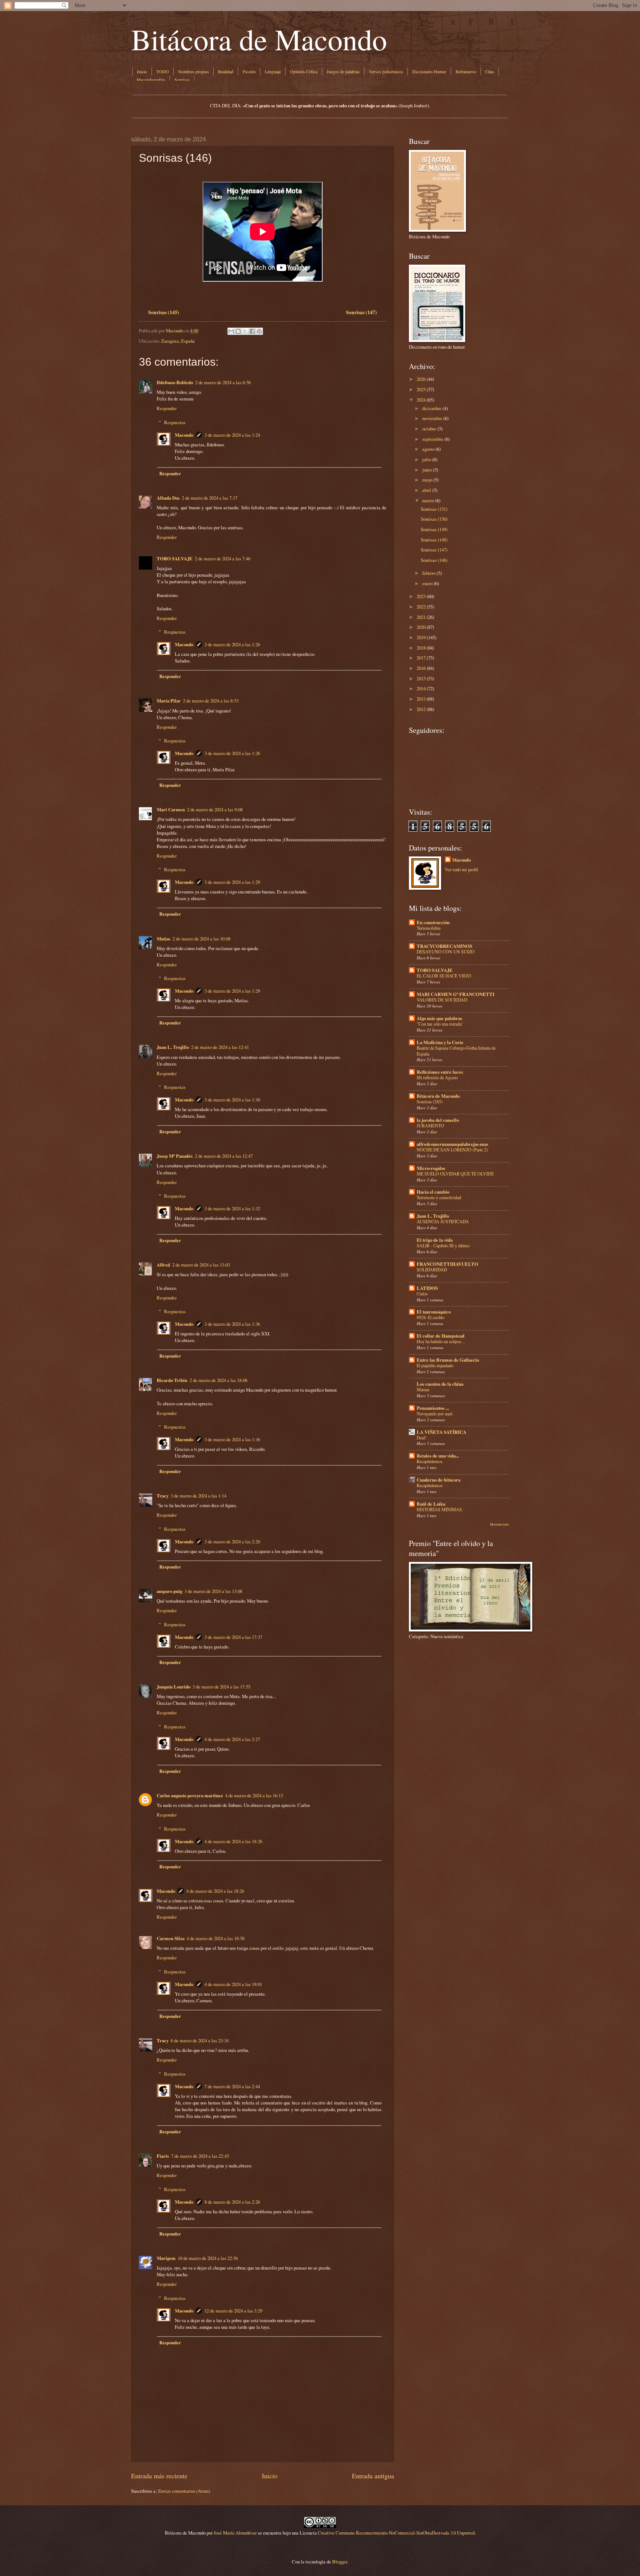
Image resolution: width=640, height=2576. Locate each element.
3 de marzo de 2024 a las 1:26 (232, 644)
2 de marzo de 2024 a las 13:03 (201, 1265)
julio (427, 459)
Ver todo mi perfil (461, 869)
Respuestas (175, 422)
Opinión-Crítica (304, 71)
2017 (421, 658)
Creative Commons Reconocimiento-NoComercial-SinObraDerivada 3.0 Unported (396, 2533)
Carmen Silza (171, 1938)
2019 (421, 637)
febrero (429, 573)
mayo (427, 480)
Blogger (340, 2562)
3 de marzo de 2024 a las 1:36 (232, 1324)
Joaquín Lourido (174, 1687)
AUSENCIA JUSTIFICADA (443, 1221)
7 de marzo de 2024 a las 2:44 (232, 2086)
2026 (421, 379)
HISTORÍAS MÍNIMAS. (440, 1509)
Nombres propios (194, 71)
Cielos (422, 1294)
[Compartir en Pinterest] (259, 331)
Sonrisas (182, 80)
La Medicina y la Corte (440, 1042)
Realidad (226, 71)
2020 (421, 627)
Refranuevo (466, 71)
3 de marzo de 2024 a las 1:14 (199, 1496)
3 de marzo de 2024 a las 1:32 (232, 1208)
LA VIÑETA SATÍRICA (441, 1432)
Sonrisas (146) (434, 560)
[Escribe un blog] (238, 331)
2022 (421, 607)
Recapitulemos (430, 1461)
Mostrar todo (499, 1524)
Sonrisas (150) (434, 519)
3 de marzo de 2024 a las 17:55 (221, 1687)
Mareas (423, 1389)
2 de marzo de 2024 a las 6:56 (223, 382)
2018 (421, 648)
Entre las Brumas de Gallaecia (448, 1360)
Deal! (421, 1438)
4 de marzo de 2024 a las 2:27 (232, 1739)
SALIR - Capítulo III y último (443, 1245)
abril (427, 490)
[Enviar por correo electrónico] (231, 331)
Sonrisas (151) (434, 509)
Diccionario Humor (429, 71)
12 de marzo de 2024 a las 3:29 (233, 2311)
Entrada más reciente (159, 2476)
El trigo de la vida (435, 1240)
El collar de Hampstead (441, 1336)
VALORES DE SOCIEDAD (442, 1000)
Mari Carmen (171, 809)
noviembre (432, 418)
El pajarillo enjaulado (435, 1365)
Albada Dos (168, 498)
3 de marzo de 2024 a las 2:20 (232, 1542)
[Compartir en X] (245, 331)
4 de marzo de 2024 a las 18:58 (216, 1938)
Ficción (249, 71)
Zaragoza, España (178, 341)
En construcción (433, 922)
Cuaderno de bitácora (439, 1480)
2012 (421, 709)
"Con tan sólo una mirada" (440, 1024)
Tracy (163, 1496)
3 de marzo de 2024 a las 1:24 (232, 435)
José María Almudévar (235, 2533)
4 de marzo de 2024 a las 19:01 (233, 1984)
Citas (490, 71)
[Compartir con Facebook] (252, 331)
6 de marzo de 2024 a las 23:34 (200, 2040)
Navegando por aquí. (435, 1413)
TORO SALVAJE (175, 559)
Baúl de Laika (431, 1504)
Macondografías (151, 80)
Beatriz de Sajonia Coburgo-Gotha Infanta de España (456, 1051)
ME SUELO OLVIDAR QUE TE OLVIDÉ (455, 1174)
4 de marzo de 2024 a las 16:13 (254, 1795)
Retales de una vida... (438, 1456)
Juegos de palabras (343, 71)
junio (427, 470)
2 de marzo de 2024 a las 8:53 (211, 701)
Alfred (163, 1265)
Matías (164, 939)
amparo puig (169, 1591)
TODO (163, 71)
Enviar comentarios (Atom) (184, 2491)
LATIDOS (427, 1288)
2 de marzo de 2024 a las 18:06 (219, 1380)
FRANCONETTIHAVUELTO (447, 1264)
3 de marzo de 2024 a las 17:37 (233, 1637)
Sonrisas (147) (434, 550)
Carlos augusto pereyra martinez (190, 1795)
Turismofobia (429, 928)
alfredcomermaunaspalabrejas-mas (452, 1144)
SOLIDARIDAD (432, 1269)
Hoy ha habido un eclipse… (441, 1341)
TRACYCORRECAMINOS (444, 946)
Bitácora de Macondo (259, 39)
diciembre (432, 408)
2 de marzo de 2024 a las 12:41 (220, 1047)
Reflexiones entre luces (440, 1072)
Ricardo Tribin (172, 1380)
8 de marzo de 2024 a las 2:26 (232, 2202)
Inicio (142, 71)
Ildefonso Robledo (175, 382)
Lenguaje (273, 71)
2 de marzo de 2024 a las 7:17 (210, 498)
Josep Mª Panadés (175, 1156)
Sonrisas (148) (434, 540)
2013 (421, 699)
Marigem (166, 2258)
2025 (421, 389)
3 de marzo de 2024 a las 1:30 (232, 1100)
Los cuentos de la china (440, 1384)
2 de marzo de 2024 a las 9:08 (215, 809)
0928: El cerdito (431, 1317)
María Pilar (169, 701)
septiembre (433, 439)
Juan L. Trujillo (173, 1047)
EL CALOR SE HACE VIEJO (444, 976)
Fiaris (163, 2156)
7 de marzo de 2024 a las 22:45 (200, 2156)
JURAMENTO (430, 1126)
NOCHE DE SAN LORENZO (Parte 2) (452, 1150)
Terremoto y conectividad (439, 1197)
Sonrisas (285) (430, 1101)
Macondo (184, 435)
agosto (428, 449)
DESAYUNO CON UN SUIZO (446, 952)
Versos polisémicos (386, 71)
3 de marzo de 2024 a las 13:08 (213, 1591)
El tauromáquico (434, 1312)
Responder (167, 408)
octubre (429, 429)
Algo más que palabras (439, 1018)
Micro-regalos (431, 1168)
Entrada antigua (373, 2476)
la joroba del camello (438, 1120)
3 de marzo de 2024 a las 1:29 (232, 882)
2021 (421, 617)
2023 (421, 596)
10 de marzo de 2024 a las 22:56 (208, 2258)
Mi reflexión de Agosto (437, 1077)
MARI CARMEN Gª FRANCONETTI (456, 994)
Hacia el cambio (433, 1192)
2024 (421, 400)
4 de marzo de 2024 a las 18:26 (233, 1841)
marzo (428, 500)
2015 (421, 678)
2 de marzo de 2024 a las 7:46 (223, 559)
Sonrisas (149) (434, 529)
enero (427, 583)
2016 (421, 668)
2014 (421, 688)
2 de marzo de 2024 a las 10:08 (201, 939)
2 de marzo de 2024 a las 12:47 (224, 1156)
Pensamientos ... (433, 1408)
